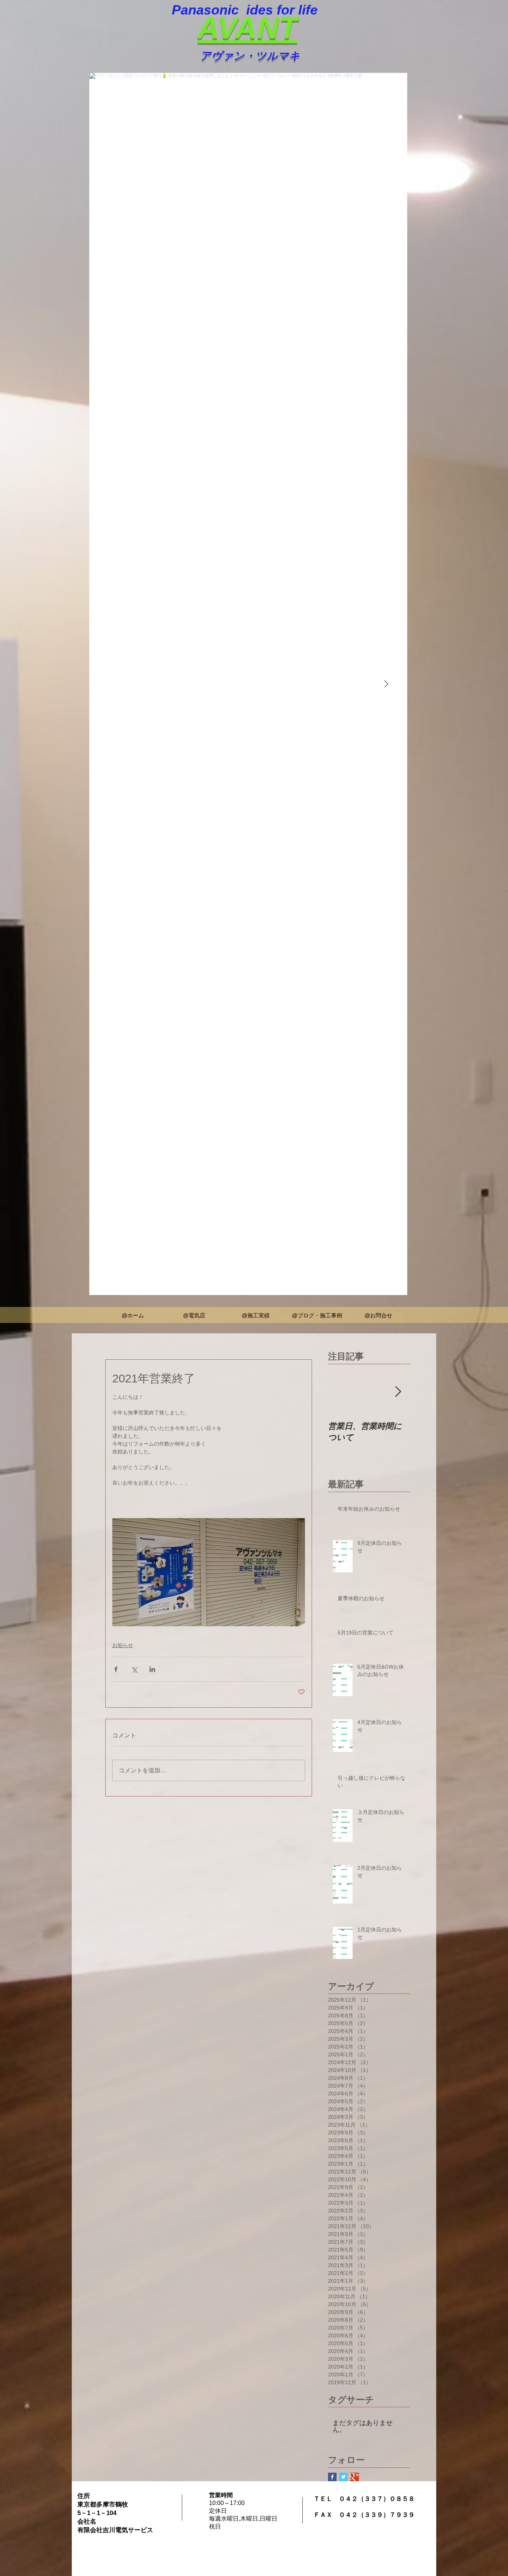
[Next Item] (386, 684)
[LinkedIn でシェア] (152, 1669)
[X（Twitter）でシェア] (134, 1669)
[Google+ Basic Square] (355, 2477)
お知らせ (123, 1645)
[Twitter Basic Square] (343, 2477)
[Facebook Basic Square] (332, 2477)
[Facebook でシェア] (116, 1669)
